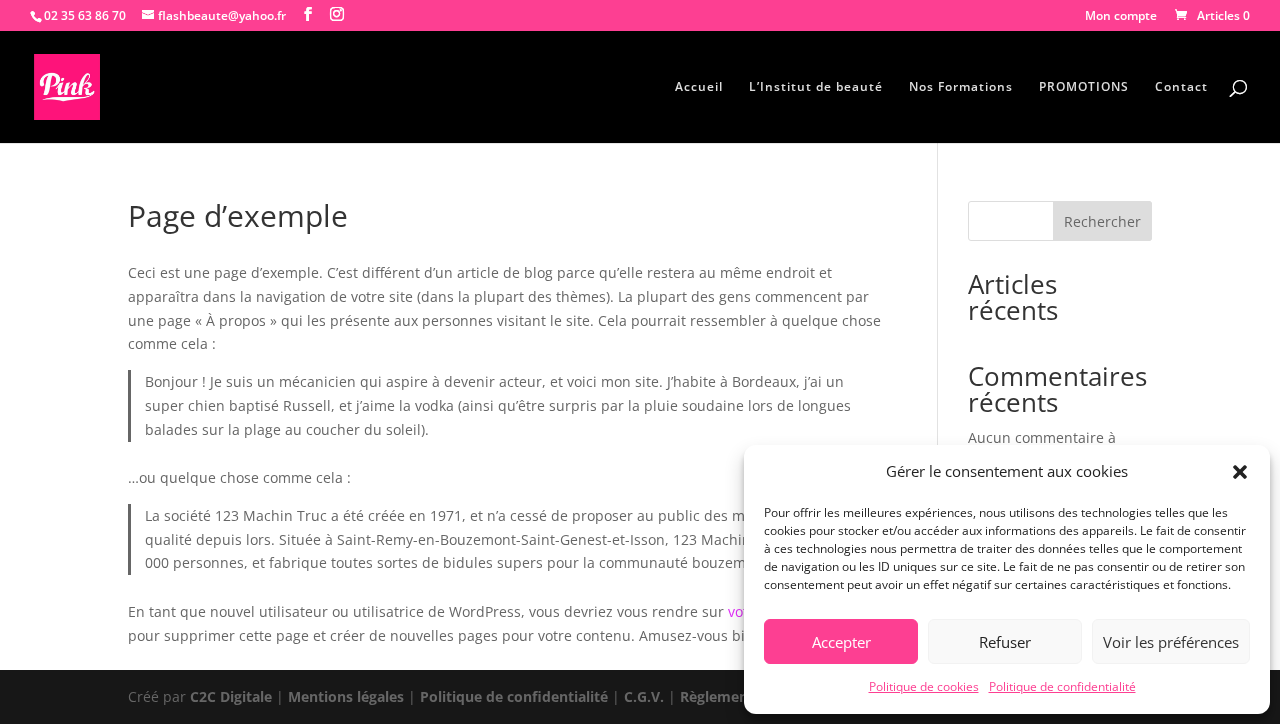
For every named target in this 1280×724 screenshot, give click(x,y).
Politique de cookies (924, 686)
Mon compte (1121, 17)
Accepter (841, 642)
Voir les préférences (1171, 642)
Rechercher (1102, 221)
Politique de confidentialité (1062, 686)
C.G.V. (646, 696)
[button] (1240, 472)
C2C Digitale (231, 696)
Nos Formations (961, 87)
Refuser (1005, 642)
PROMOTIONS (1084, 87)
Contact (1181, 87)
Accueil (699, 87)
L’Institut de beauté (816, 87)
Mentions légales (346, 696)
